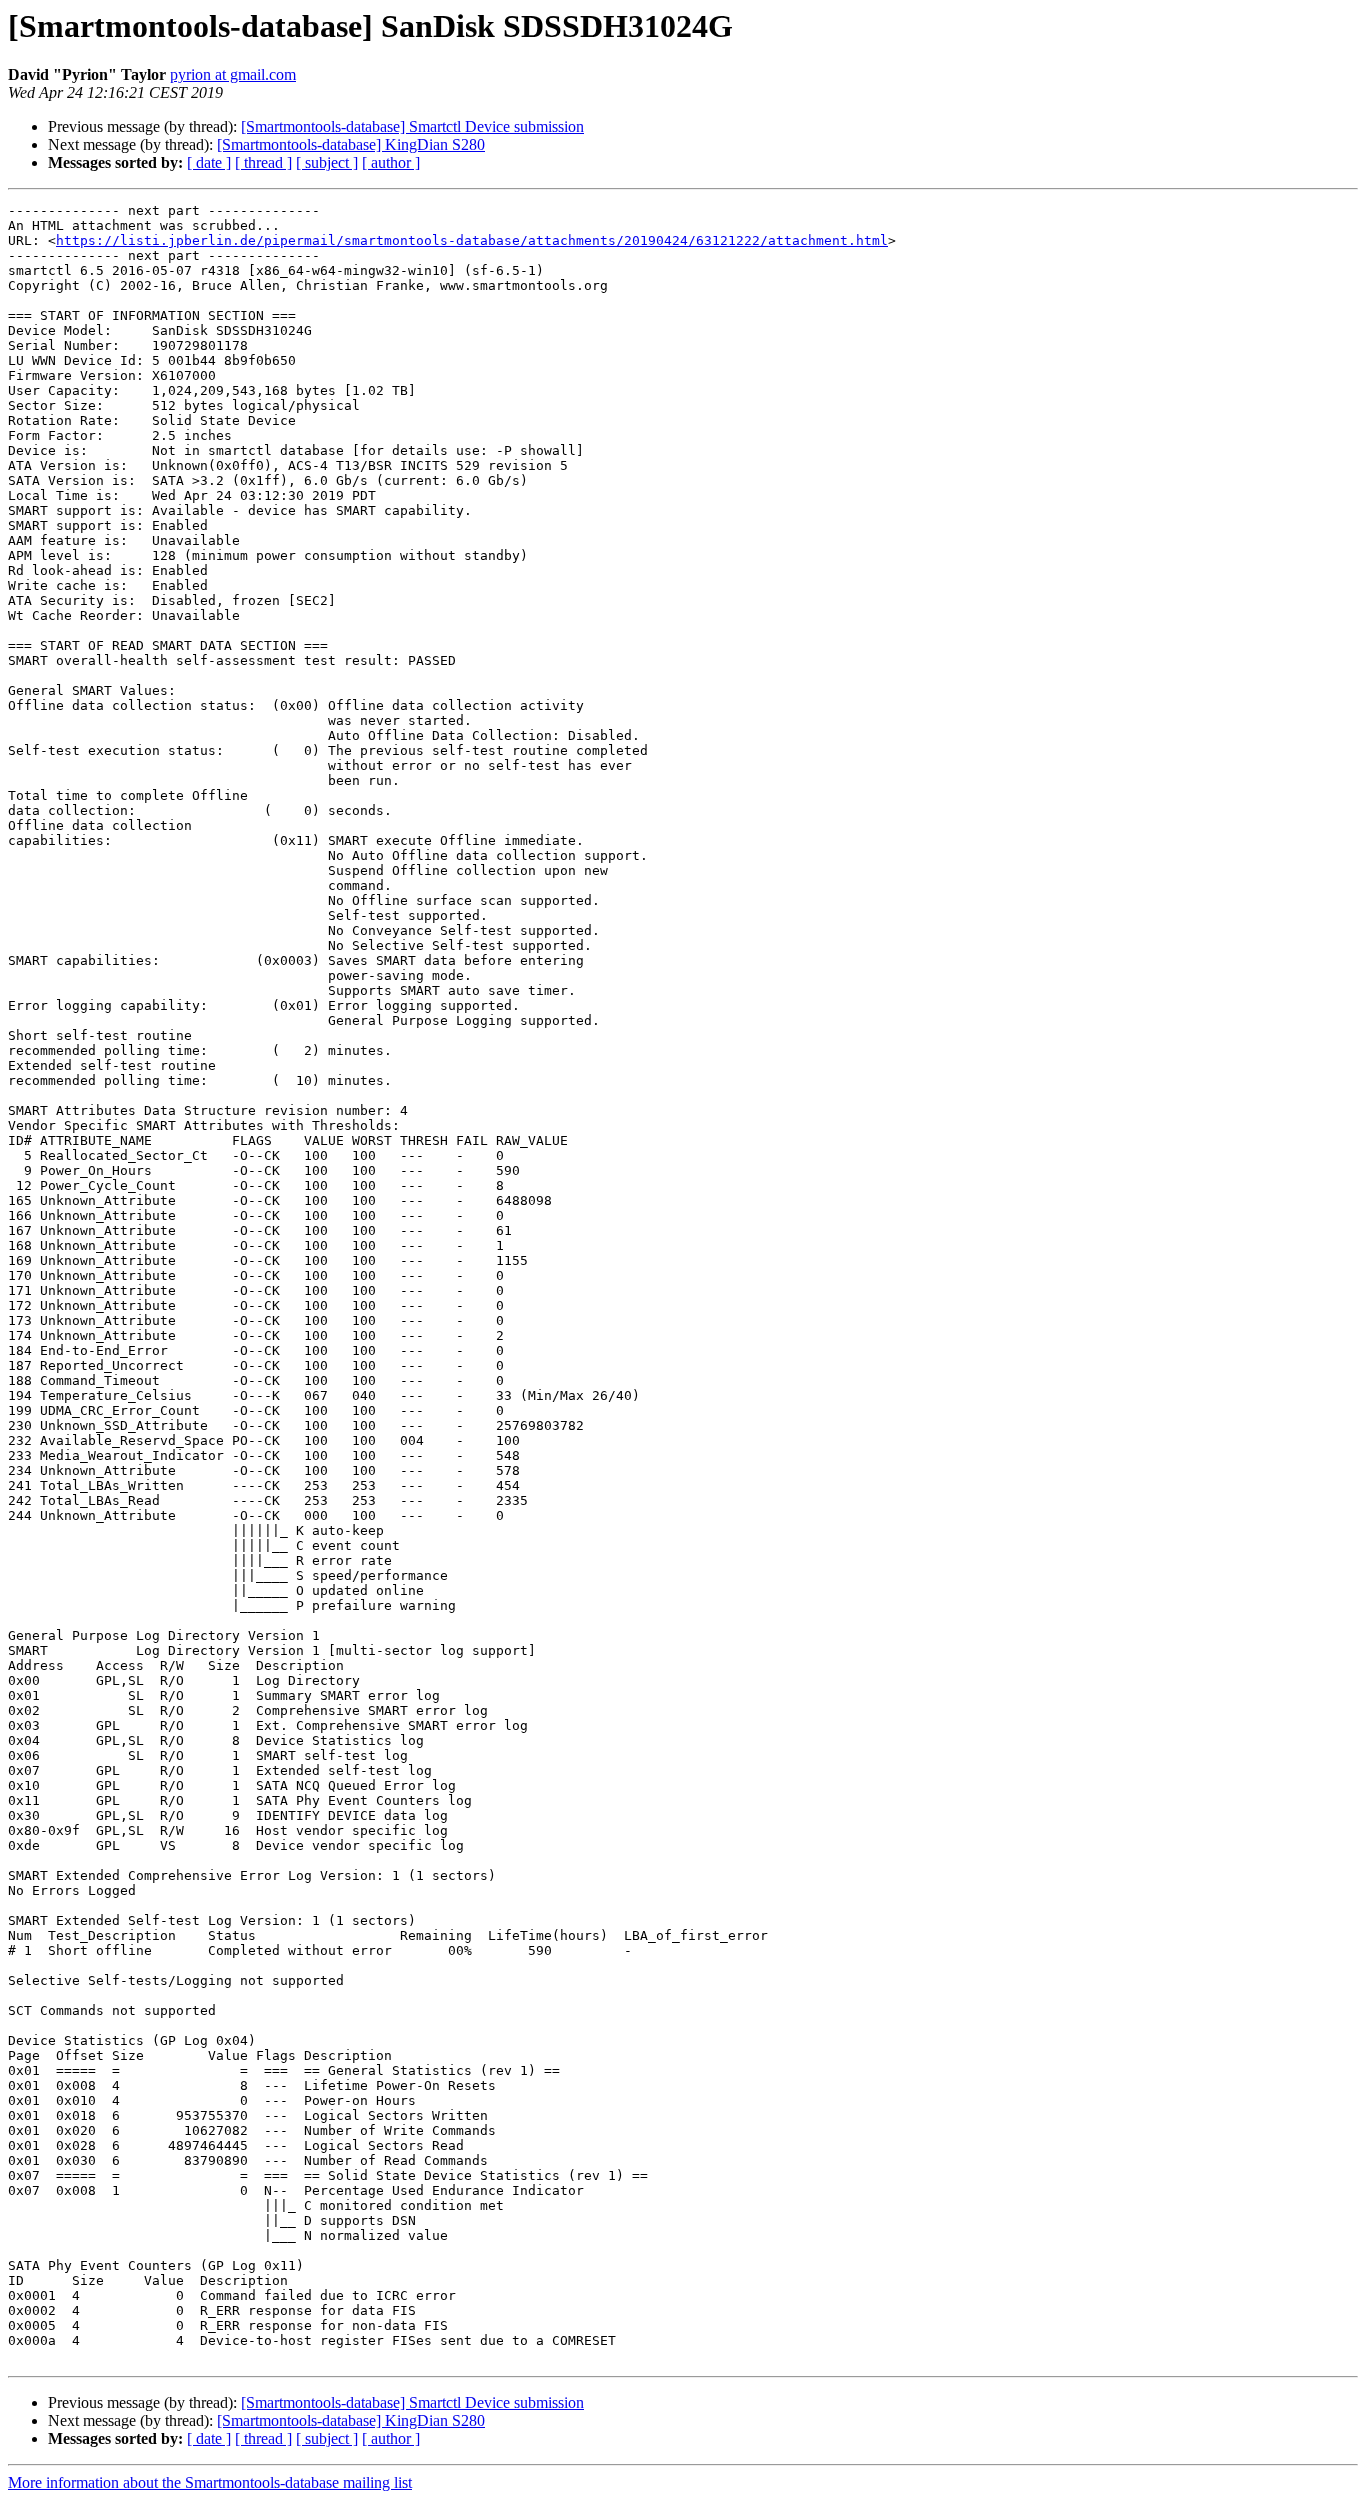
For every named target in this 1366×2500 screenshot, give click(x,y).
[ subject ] (327, 162)
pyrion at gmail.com (233, 74)
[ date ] (209, 162)
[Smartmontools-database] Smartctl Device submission (412, 126)
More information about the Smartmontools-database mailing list (210, 2482)
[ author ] (391, 162)
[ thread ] (263, 162)
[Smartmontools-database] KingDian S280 (351, 144)
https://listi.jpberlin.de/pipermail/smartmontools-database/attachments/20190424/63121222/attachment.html (472, 240)
